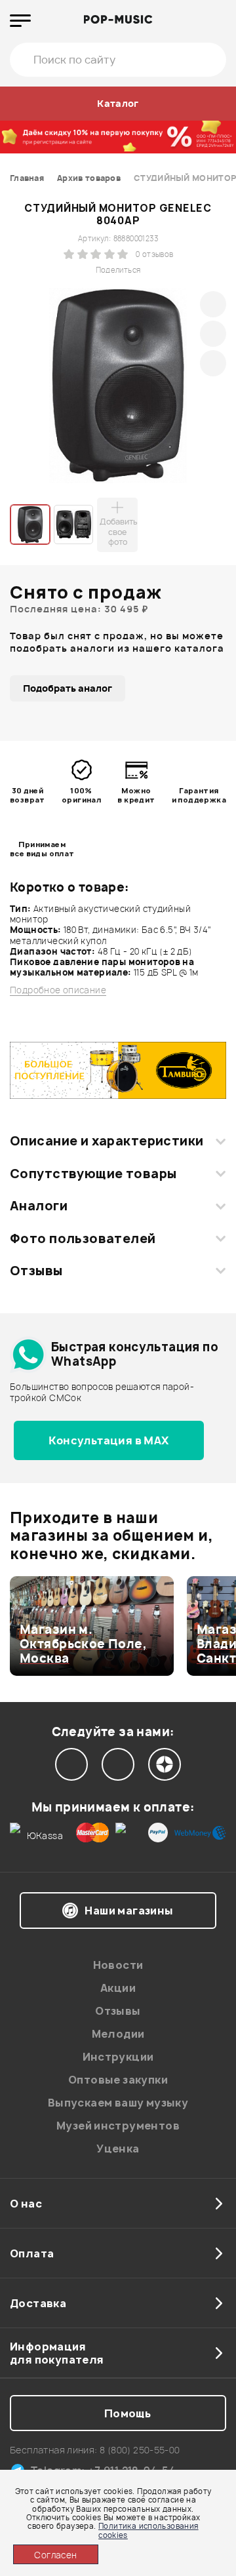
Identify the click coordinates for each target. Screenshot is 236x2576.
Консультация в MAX (108, 1440)
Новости (118, 1965)
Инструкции (118, 2057)
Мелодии (118, 2034)
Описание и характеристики (107, 1141)
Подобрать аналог (68, 688)
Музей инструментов (118, 2126)
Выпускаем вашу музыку (118, 2103)
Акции (118, 1988)
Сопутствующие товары (93, 1174)
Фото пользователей (83, 1238)
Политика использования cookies (148, 2530)
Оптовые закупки (118, 2080)
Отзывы (36, 1271)
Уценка (118, 2149)
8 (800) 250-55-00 (140, 2450)
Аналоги (39, 1206)
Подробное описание (58, 990)
